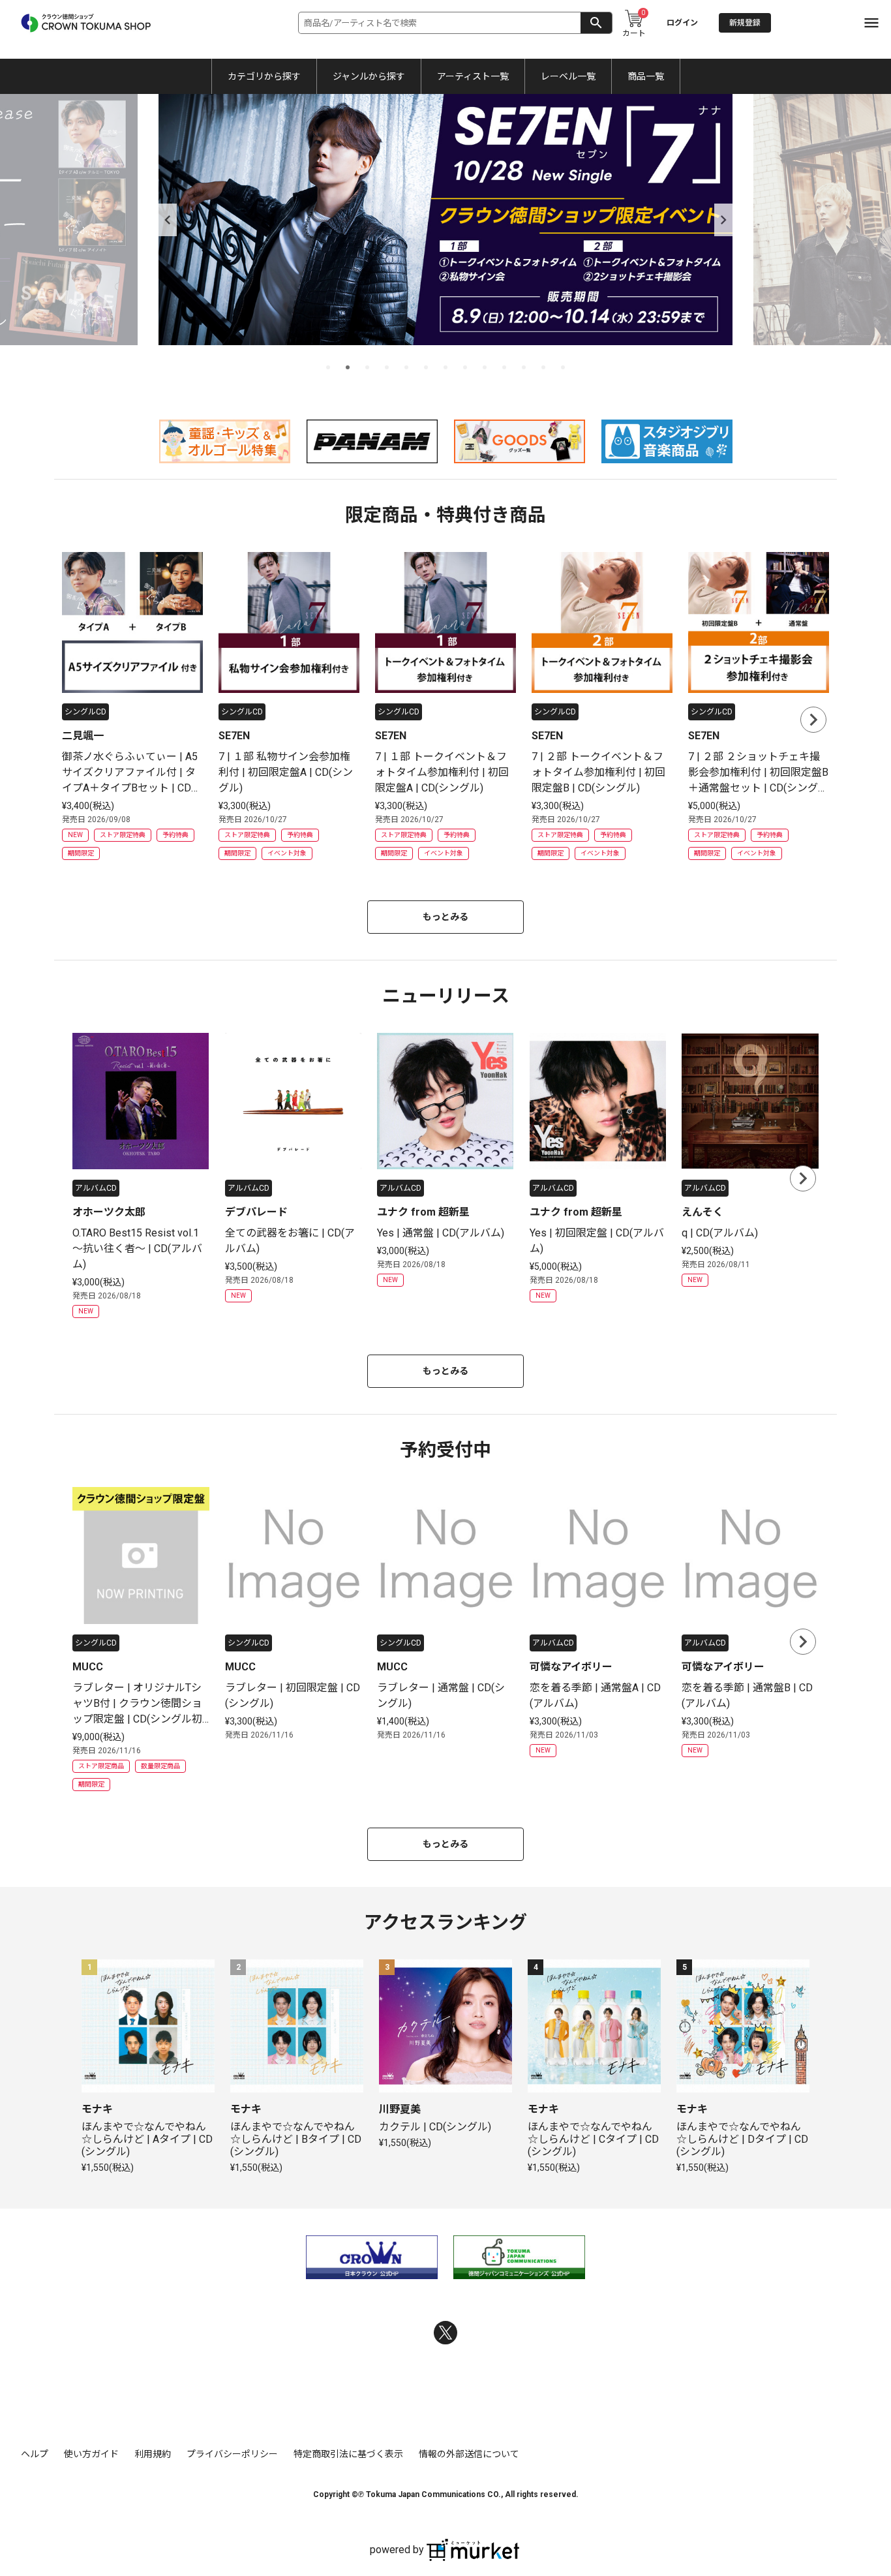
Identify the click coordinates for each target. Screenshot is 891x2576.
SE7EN (234, 736)
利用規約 (153, 2454)
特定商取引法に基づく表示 (348, 2454)
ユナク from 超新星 (423, 1212)
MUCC (88, 1667)
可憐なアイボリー (571, 1667)
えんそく (702, 1212)
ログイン (682, 23)
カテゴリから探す (264, 76)
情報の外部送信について (469, 2454)
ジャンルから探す (369, 76)
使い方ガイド (91, 2454)
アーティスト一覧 (473, 76)
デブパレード (256, 1212)
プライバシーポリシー (232, 2454)
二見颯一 (83, 736)
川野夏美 (400, 2109)
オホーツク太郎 (109, 1212)
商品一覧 (646, 76)
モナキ (97, 2109)
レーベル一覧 (568, 76)
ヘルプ (35, 2454)
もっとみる (445, 917)
